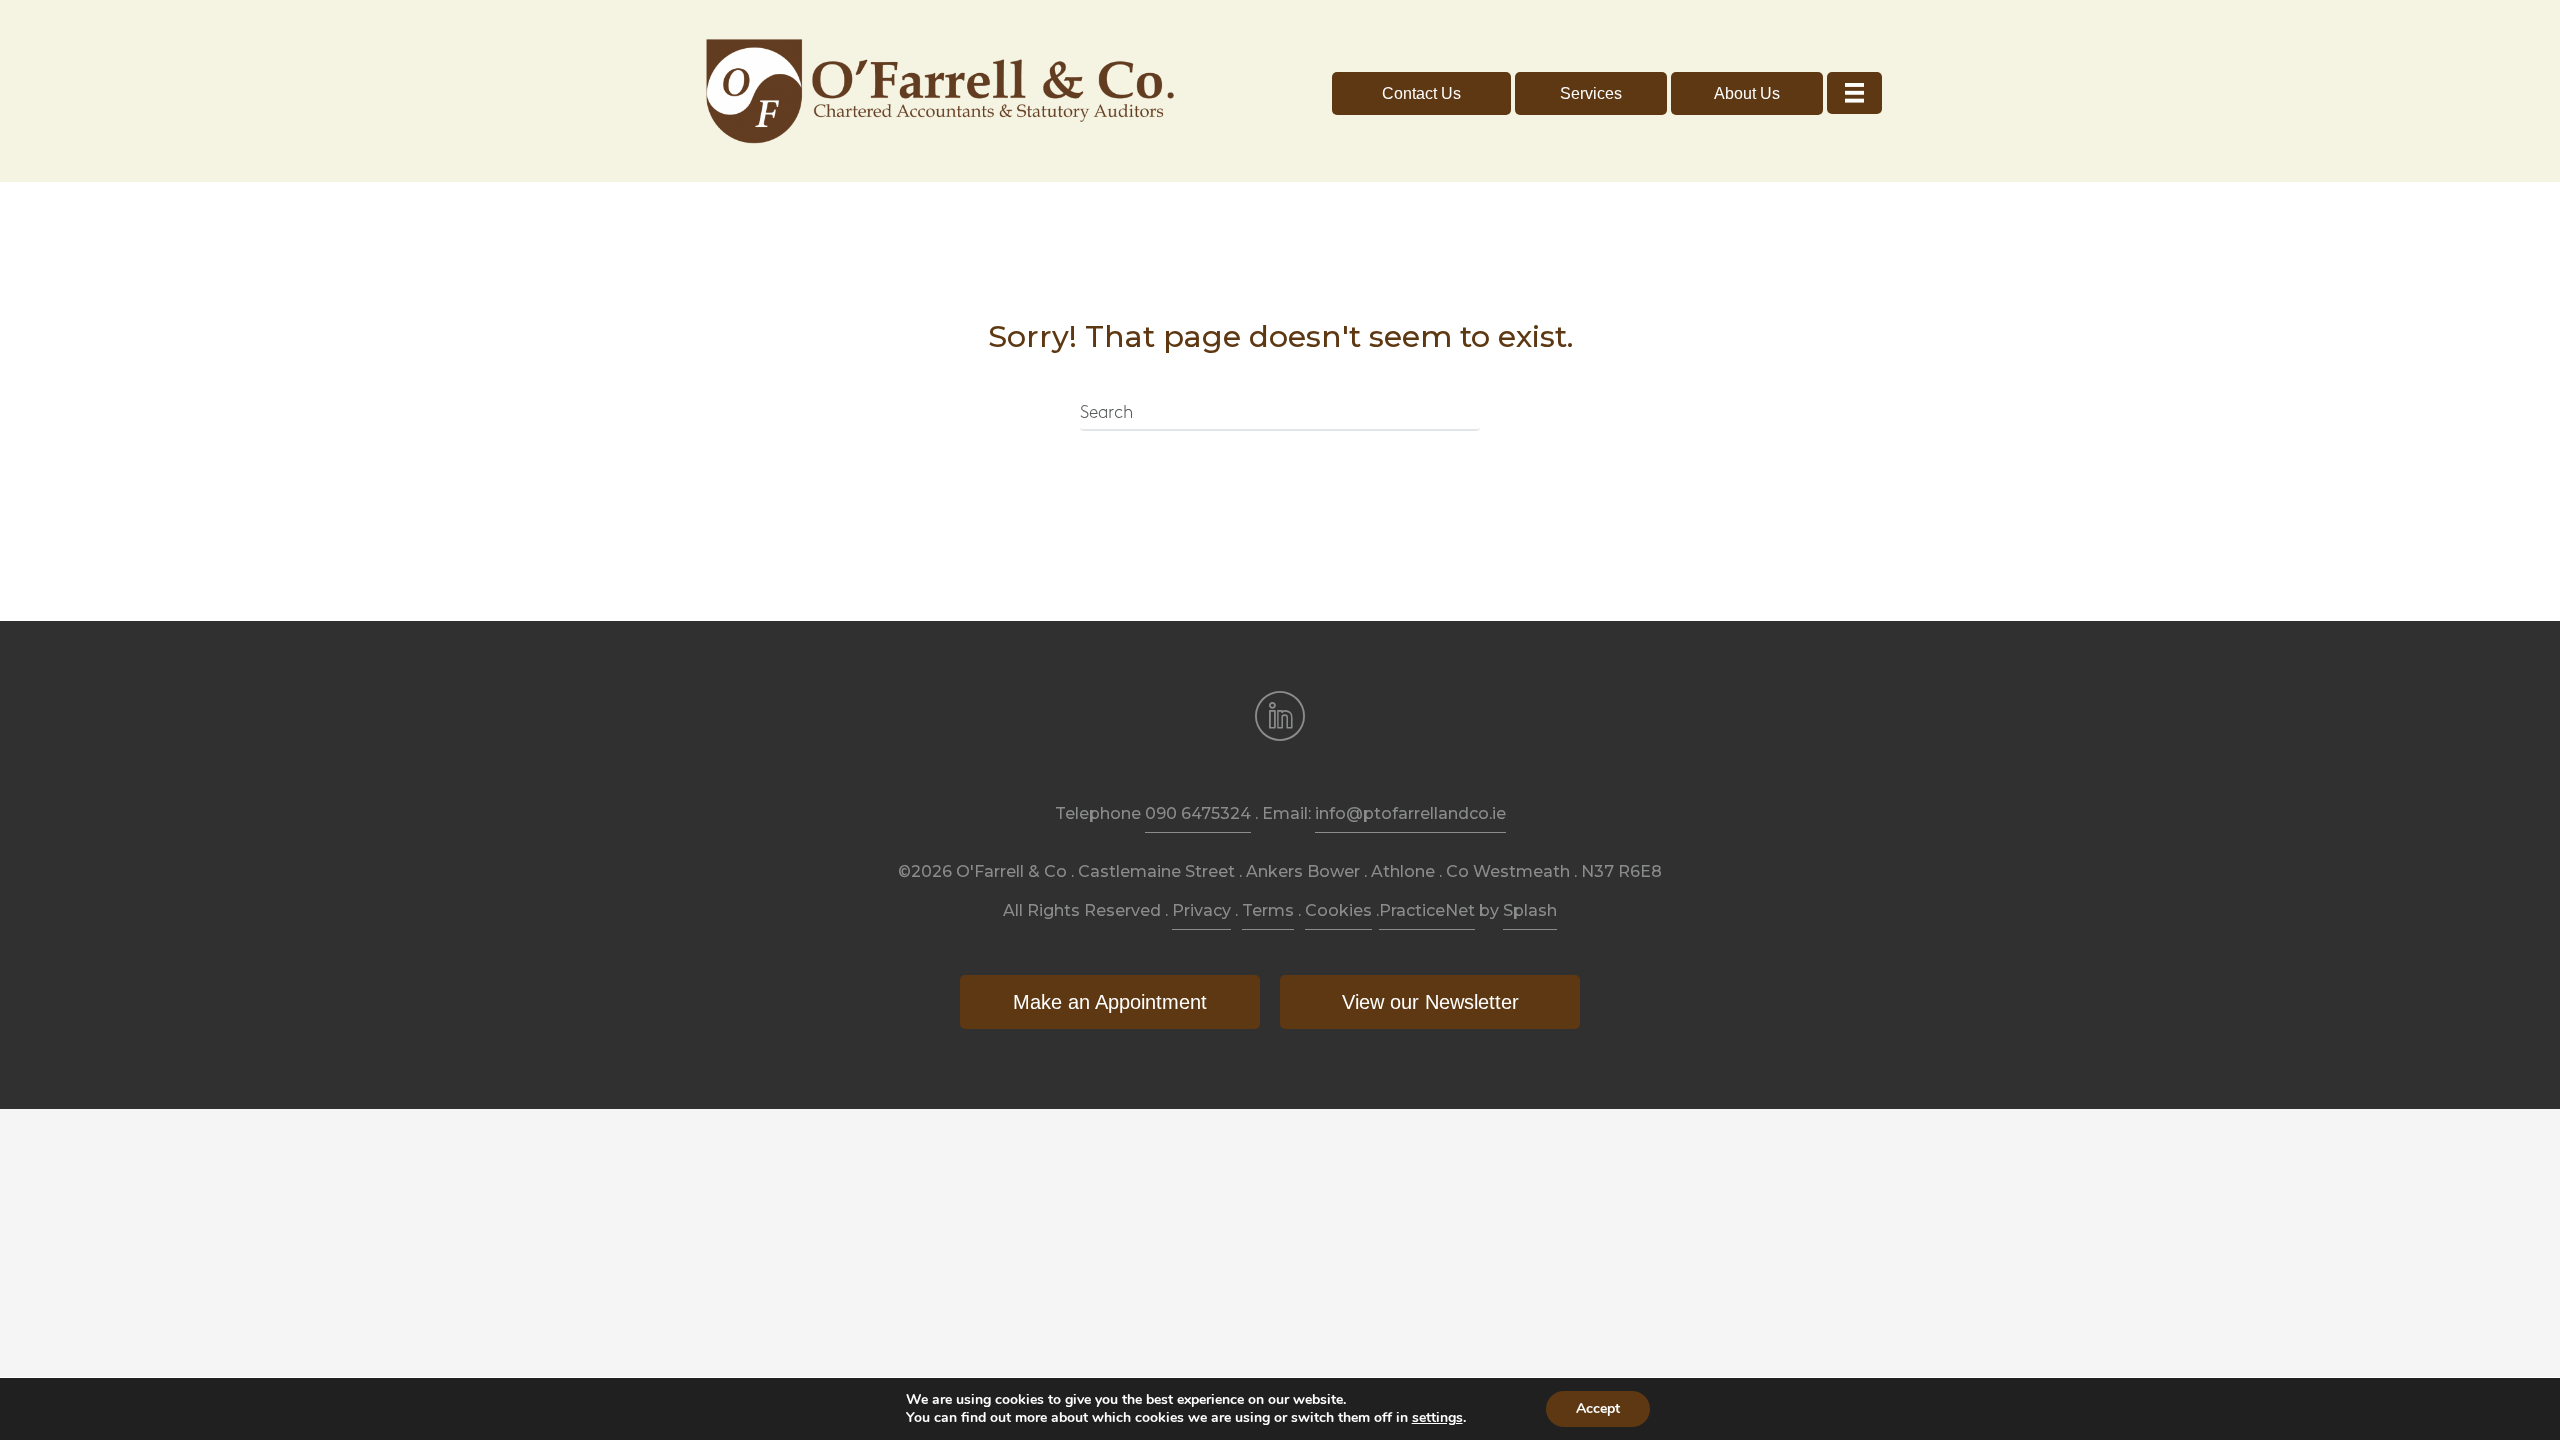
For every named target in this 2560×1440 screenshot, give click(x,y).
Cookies (1338, 910)
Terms (1268, 910)
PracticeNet (1427, 910)
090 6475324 (1198, 813)
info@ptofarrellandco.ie (1410, 813)
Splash (1530, 910)
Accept (1598, 1408)
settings (1437, 1418)
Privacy (1201, 910)
